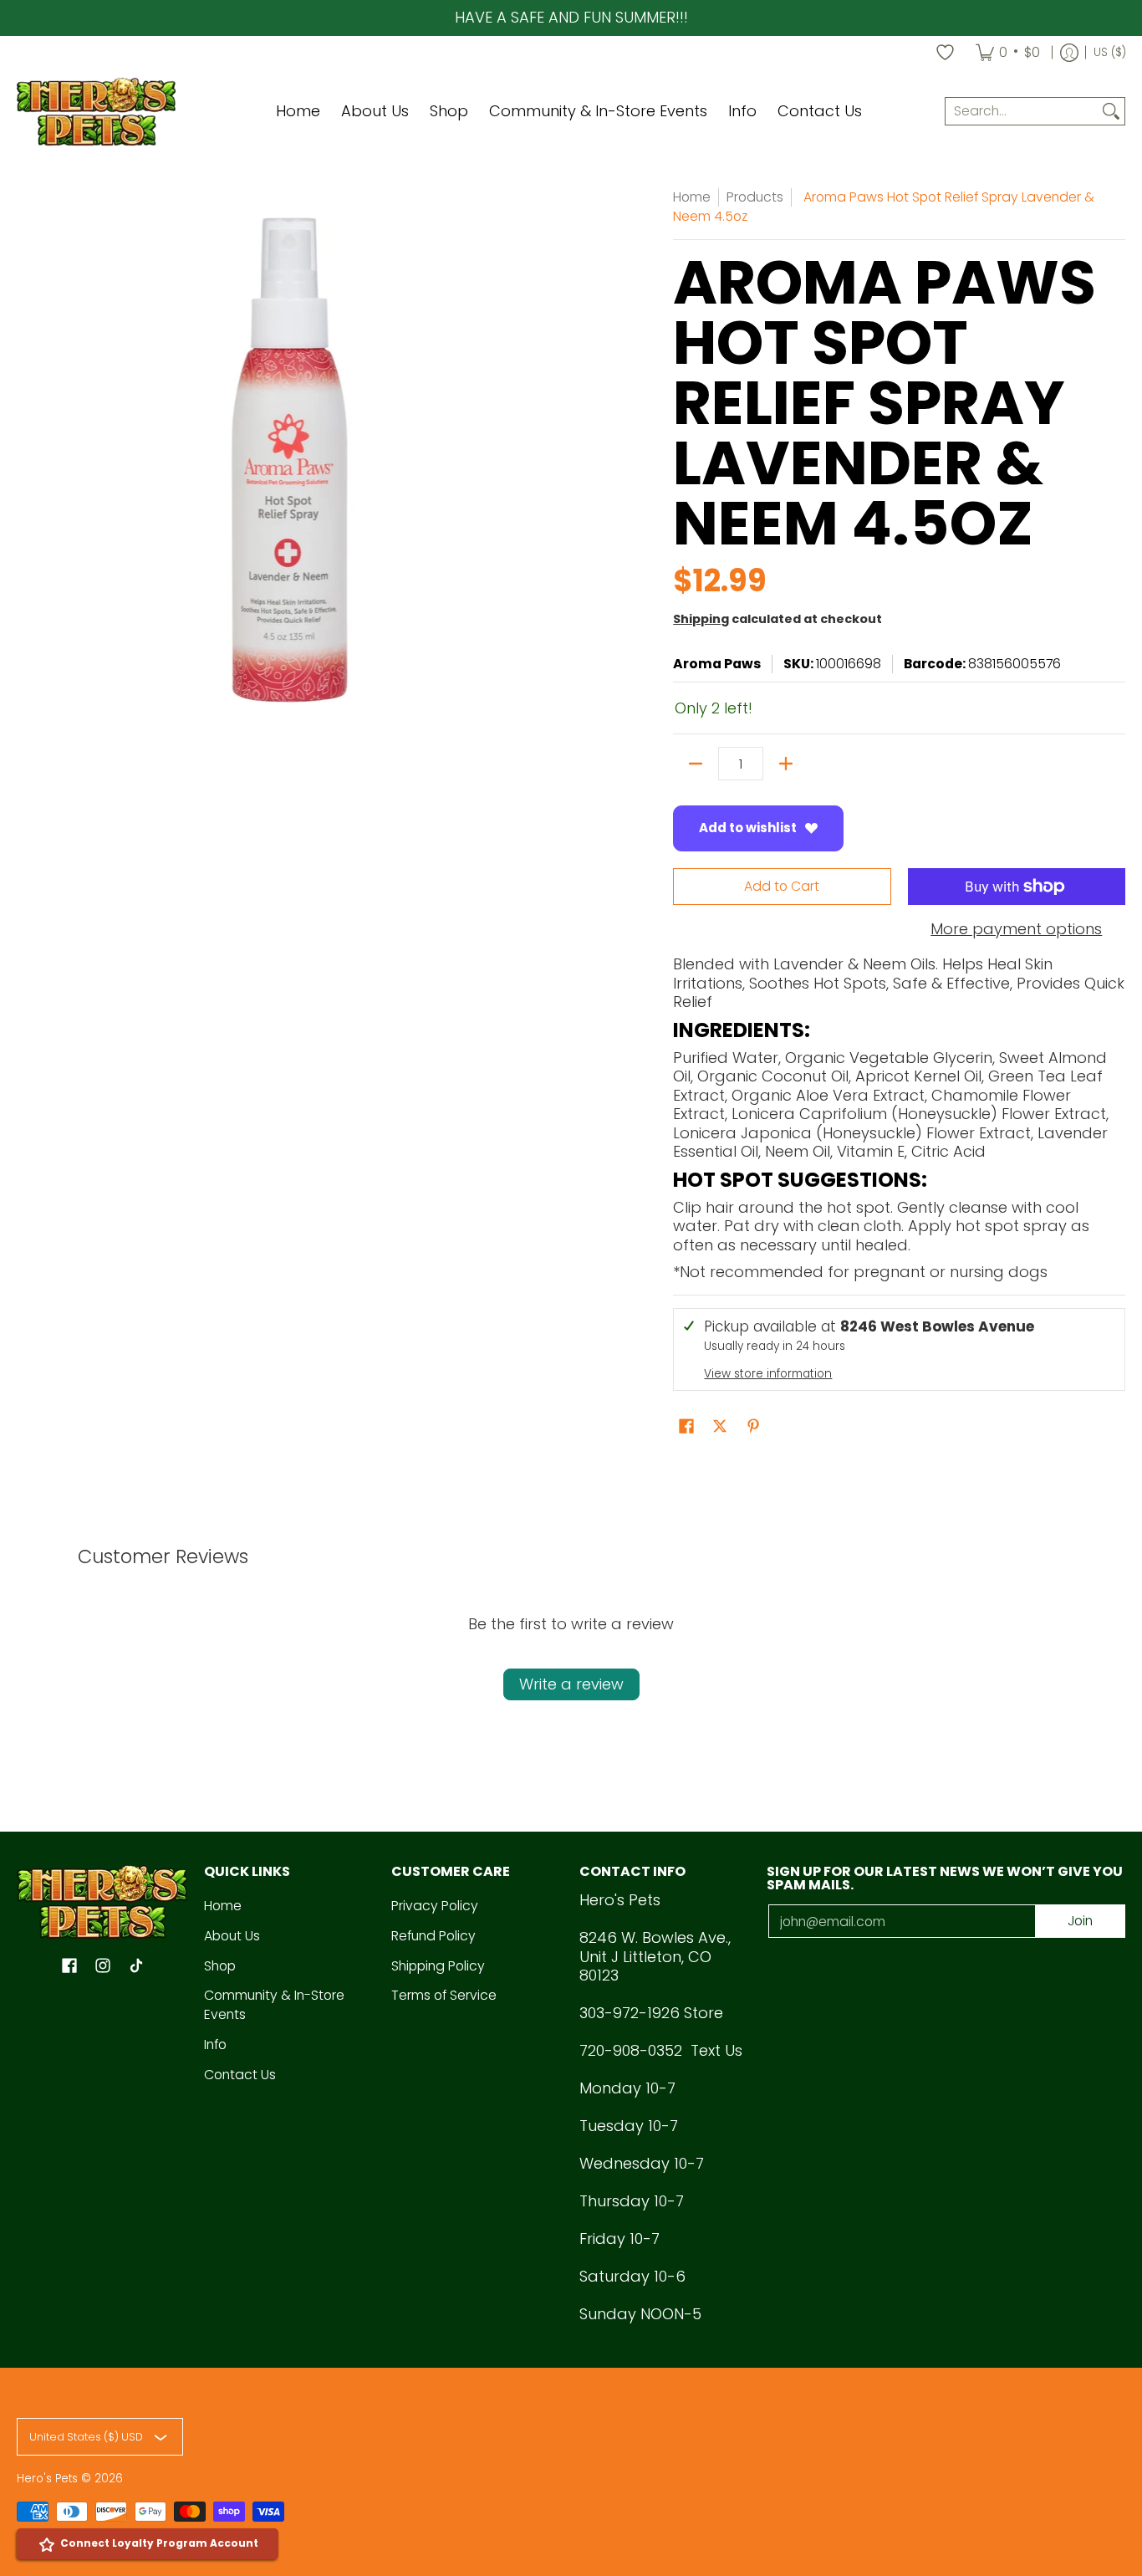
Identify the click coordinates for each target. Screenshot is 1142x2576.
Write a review (571, 1684)
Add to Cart (782, 886)
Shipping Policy (438, 1966)
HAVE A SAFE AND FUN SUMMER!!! (571, 17)
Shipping (701, 619)
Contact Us (240, 2075)
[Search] (1111, 112)
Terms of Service (444, 1995)
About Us (232, 1936)
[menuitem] (1008, 53)
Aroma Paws (717, 664)
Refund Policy (433, 1936)
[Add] (786, 764)
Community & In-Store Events (274, 2005)
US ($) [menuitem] (1110, 52)
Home (692, 197)
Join (1080, 1921)
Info (215, 2044)
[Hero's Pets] (96, 112)
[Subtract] (696, 764)
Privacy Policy (435, 1906)
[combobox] (1022, 112)
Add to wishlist (748, 828)
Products (755, 197)
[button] (686, 1428)
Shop (220, 1966)
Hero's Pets (47, 2479)
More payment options (1016, 930)
